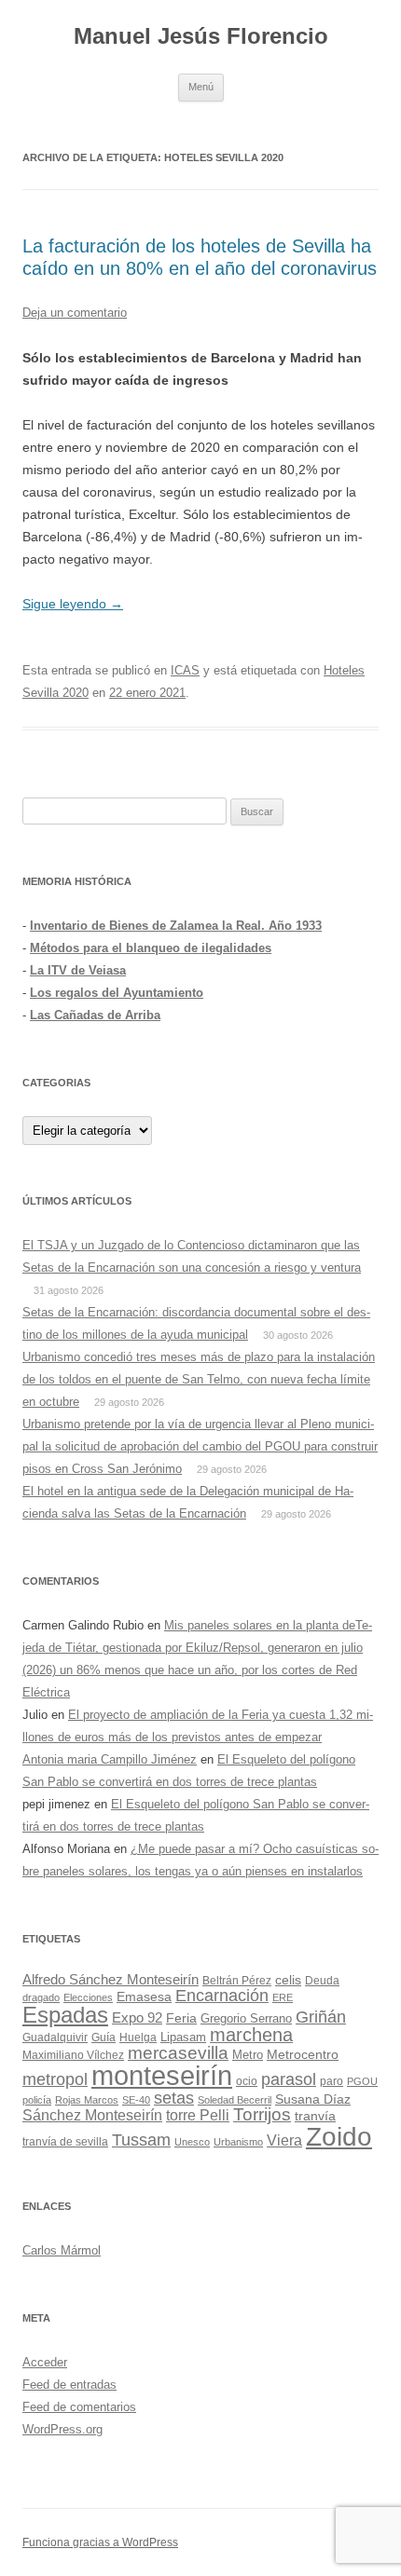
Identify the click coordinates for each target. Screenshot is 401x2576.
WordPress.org (62, 2429)
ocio (247, 2081)
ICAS (185, 670)
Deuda (322, 1981)
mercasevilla (178, 2053)
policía (37, 2100)
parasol (289, 2079)
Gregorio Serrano (246, 2018)
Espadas (65, 2015)
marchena (251, 2035)
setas (174, 2098)
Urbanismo (238, 2142)
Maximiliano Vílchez (73, 2055)
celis (288, 1980)
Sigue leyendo (73, 604)
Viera (284, 2140)
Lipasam (183, 2037)
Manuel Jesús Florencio (201, 36)
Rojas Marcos (87, 2100)
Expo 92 (137, 2017)
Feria (181, 2018)
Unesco (192, 2142)
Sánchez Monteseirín (92, 2115)
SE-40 (136, 2100)
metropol (55, 2079)
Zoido (339, 2137)
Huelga (138, 2038)
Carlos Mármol (62, 2250)
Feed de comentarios (79, 2407)
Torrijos (262, 2114)
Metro (248, 2055)
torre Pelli (198, 2115)
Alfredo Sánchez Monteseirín (111, 1979)
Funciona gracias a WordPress (100, 2542)
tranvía (315, 2116)
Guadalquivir (55, 2038)
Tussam (141, 2140)
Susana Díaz (313, 2099)
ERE (283, 1997)
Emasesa (144, 1997)
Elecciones (88, 1997)
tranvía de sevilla (65, 2142)
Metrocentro (303, 2054)
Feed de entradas (69, 2385)
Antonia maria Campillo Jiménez (110, 1759)
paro (332, 2081)
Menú (201, 87)
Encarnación (222, 1996)
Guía (104, 2038)
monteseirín (162, 2075)
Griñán (321, 2017)
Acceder (45, 2362)
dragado (41, 1997)
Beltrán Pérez (237, 1981)
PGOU (362, 2081)
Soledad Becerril (235, 2100)
